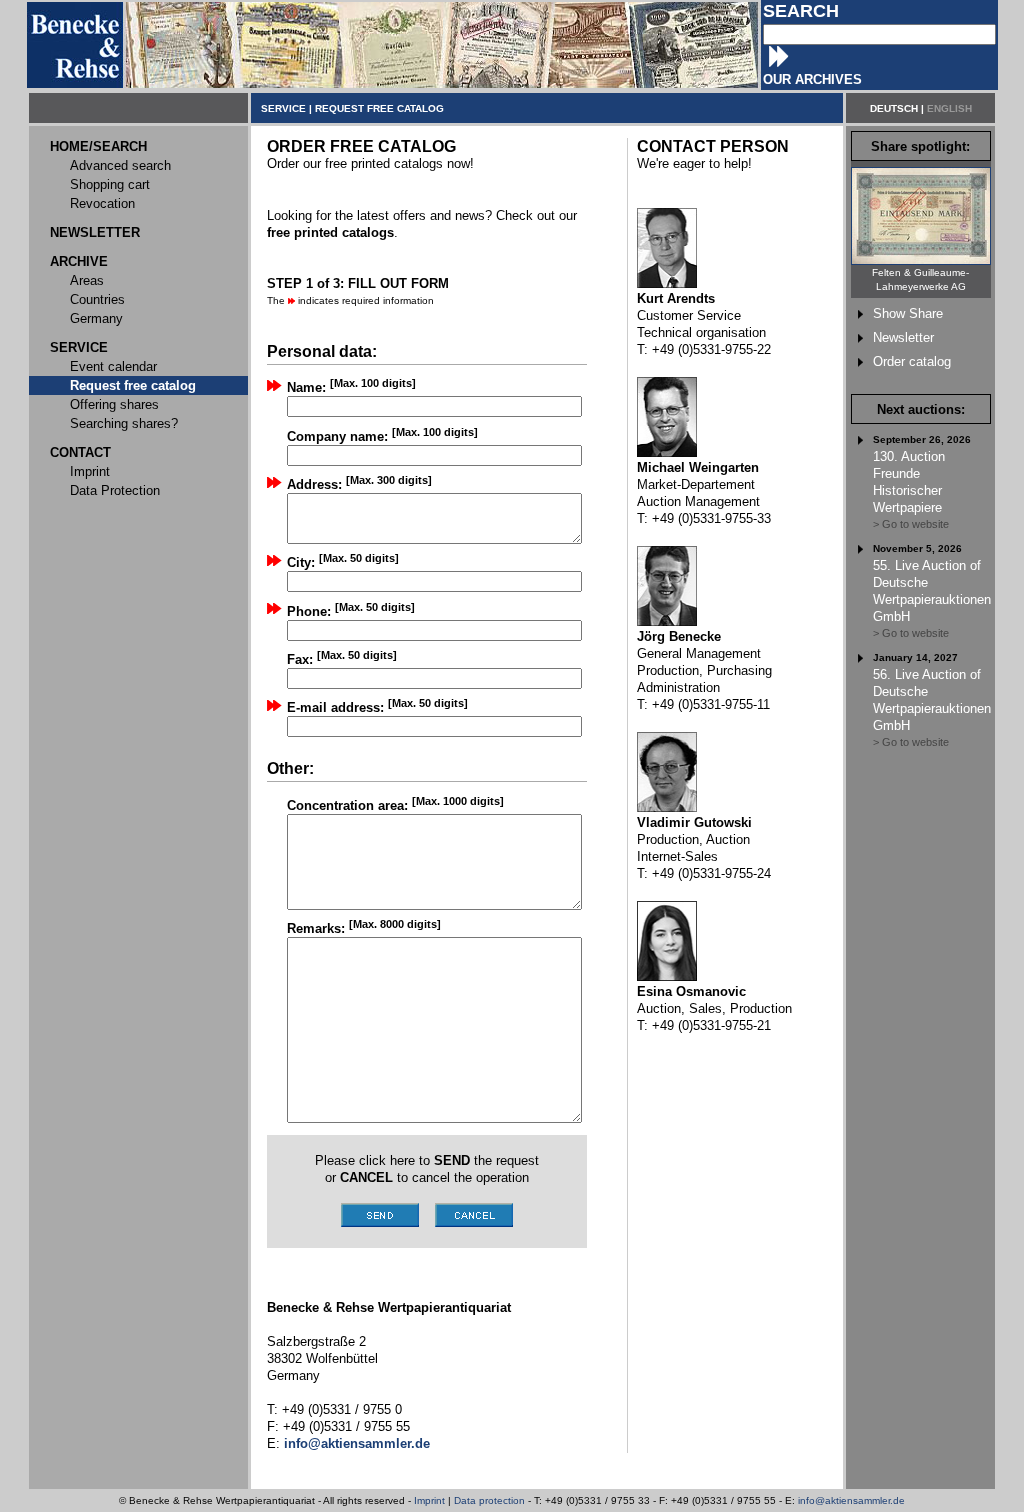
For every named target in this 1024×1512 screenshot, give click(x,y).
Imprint (429, 1500)
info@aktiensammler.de (851, 1500)
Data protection (489, 1500)
